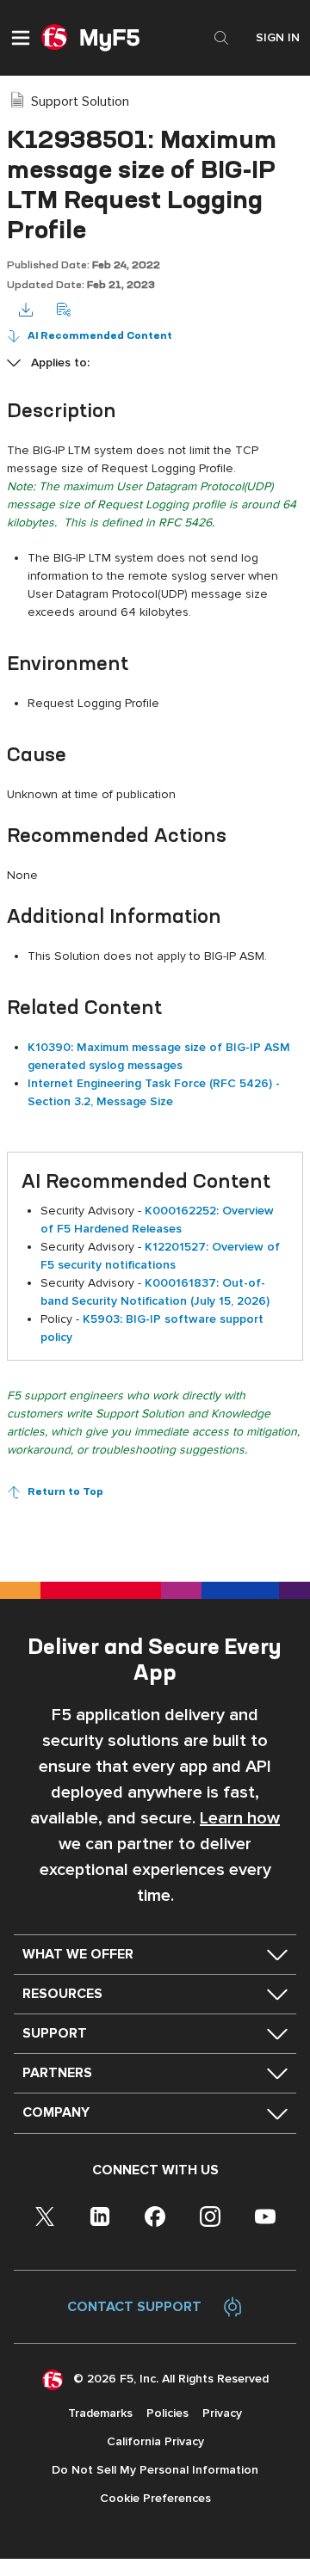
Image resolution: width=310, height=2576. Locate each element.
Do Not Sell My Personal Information (155, 2470)
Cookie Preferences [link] (155, 2498)
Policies (167, 2413)
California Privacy (155, 2441)
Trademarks (100, 2413)
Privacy (222, 2413)
